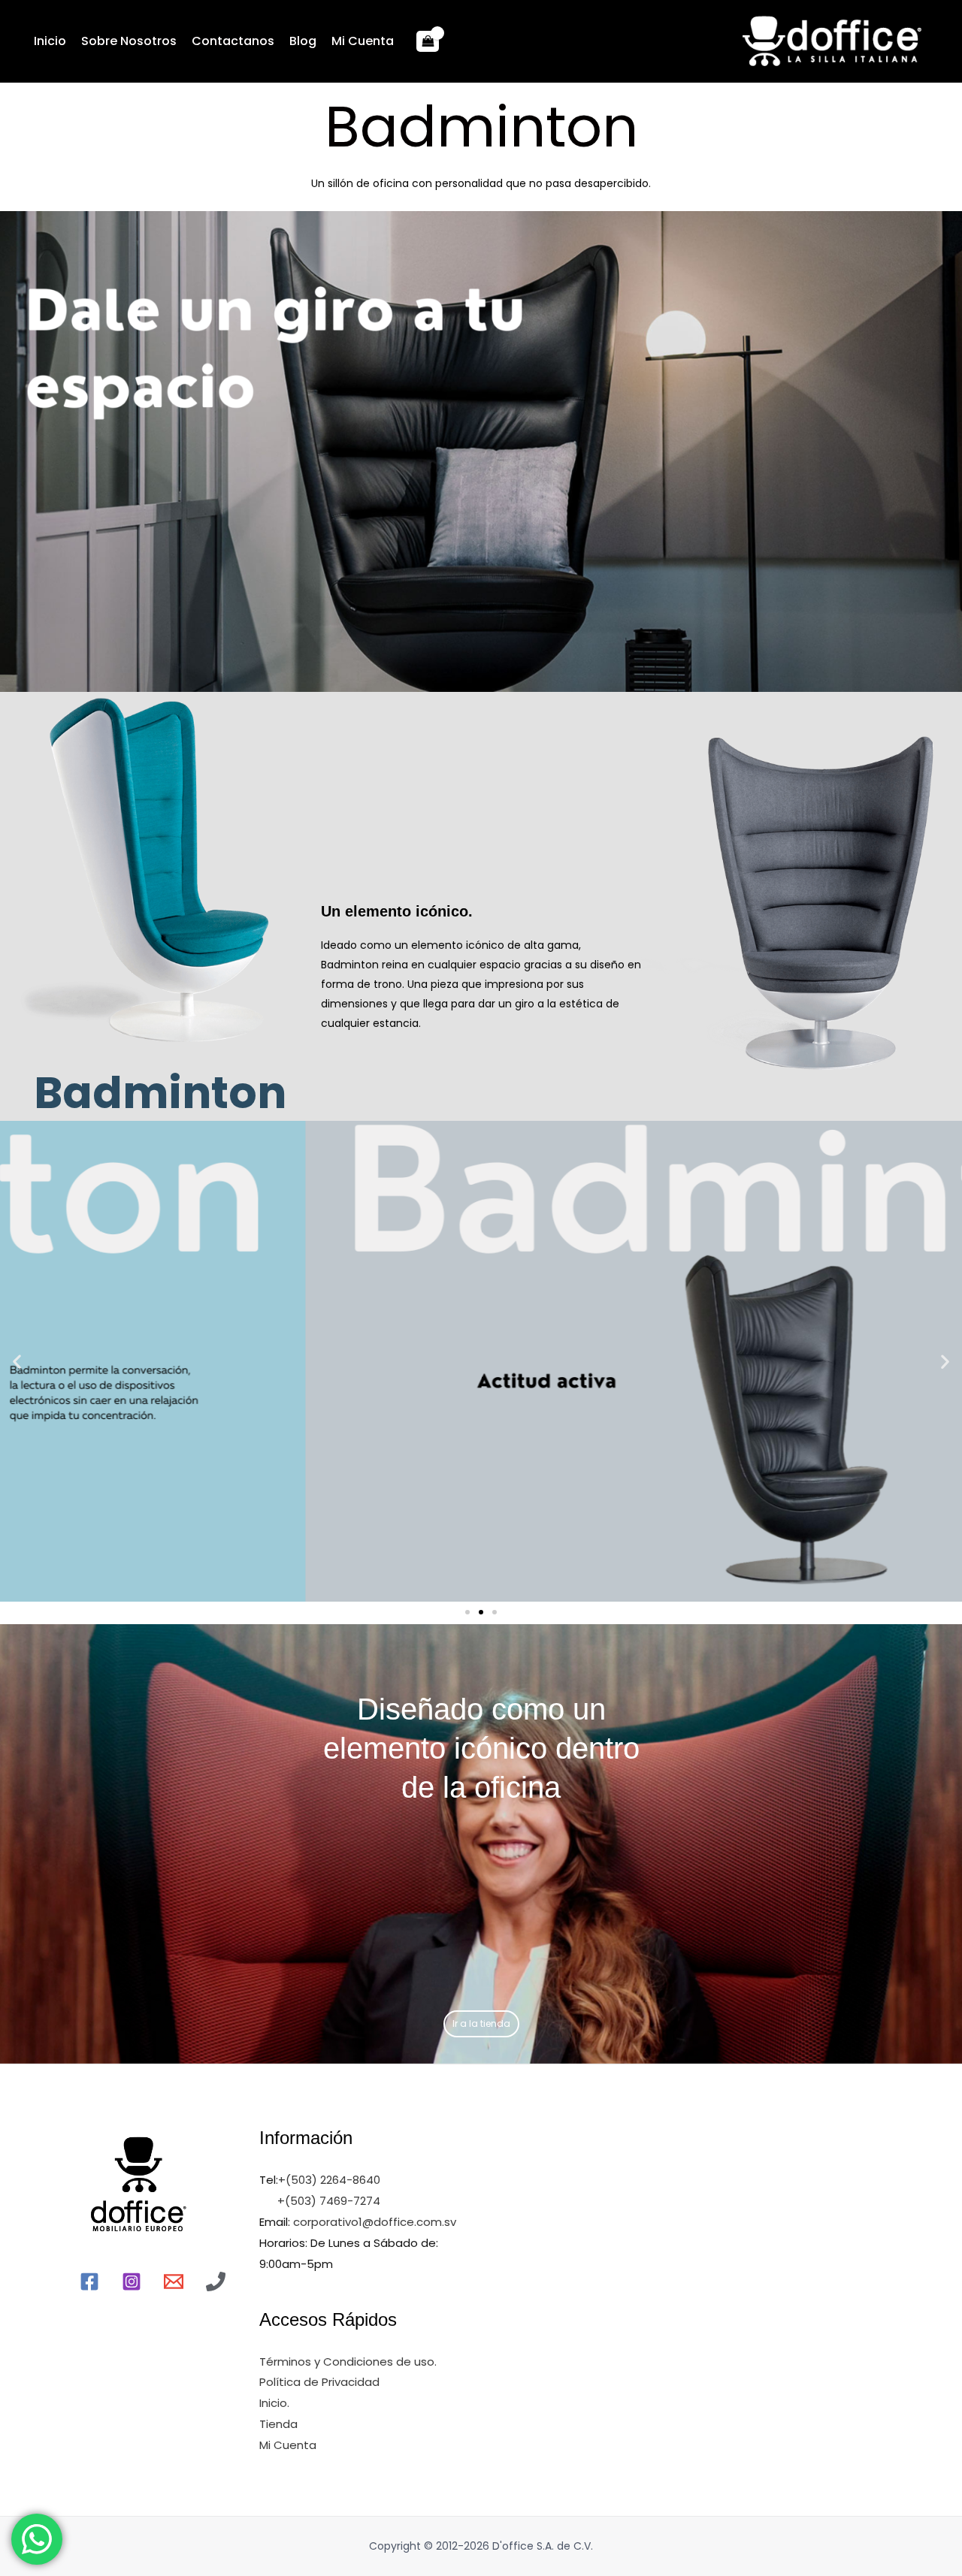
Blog (303, 41)
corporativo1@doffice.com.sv (373, 2222)
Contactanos (233, 41)
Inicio (50, 41)
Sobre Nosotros (129, 41)
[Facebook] (89, 2282)
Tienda (278, 2424)
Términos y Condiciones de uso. (348, 2362)
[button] (467, 1612)
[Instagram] (132, 2282)
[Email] (174, 2282)
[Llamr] (216, 2282)
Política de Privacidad (319, 2382)
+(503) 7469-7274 (329, 2201)
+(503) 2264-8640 (329, 2180)
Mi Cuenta (363, 41)
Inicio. (274, 2403)
